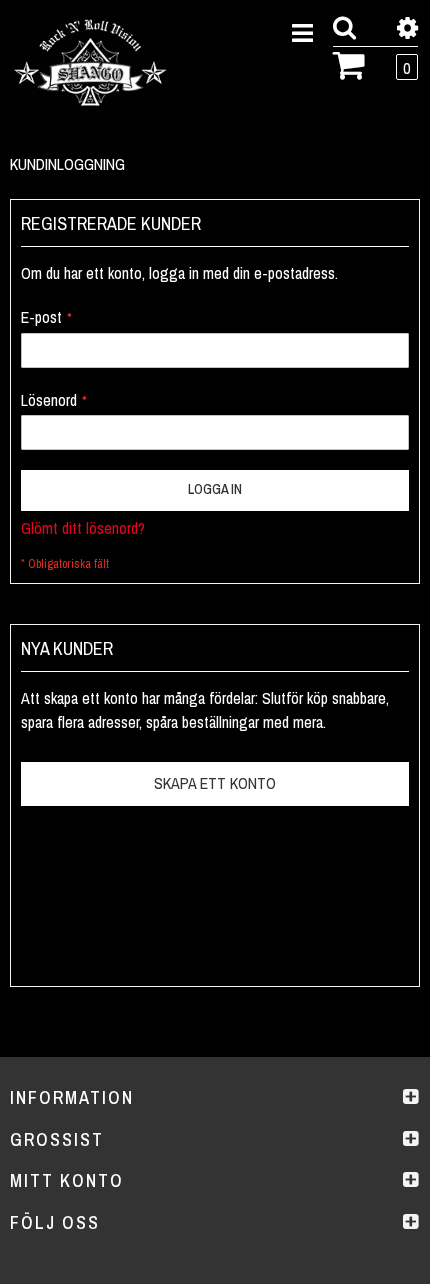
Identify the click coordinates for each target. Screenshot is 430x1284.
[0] (349, 63)
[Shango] (90, 63)
